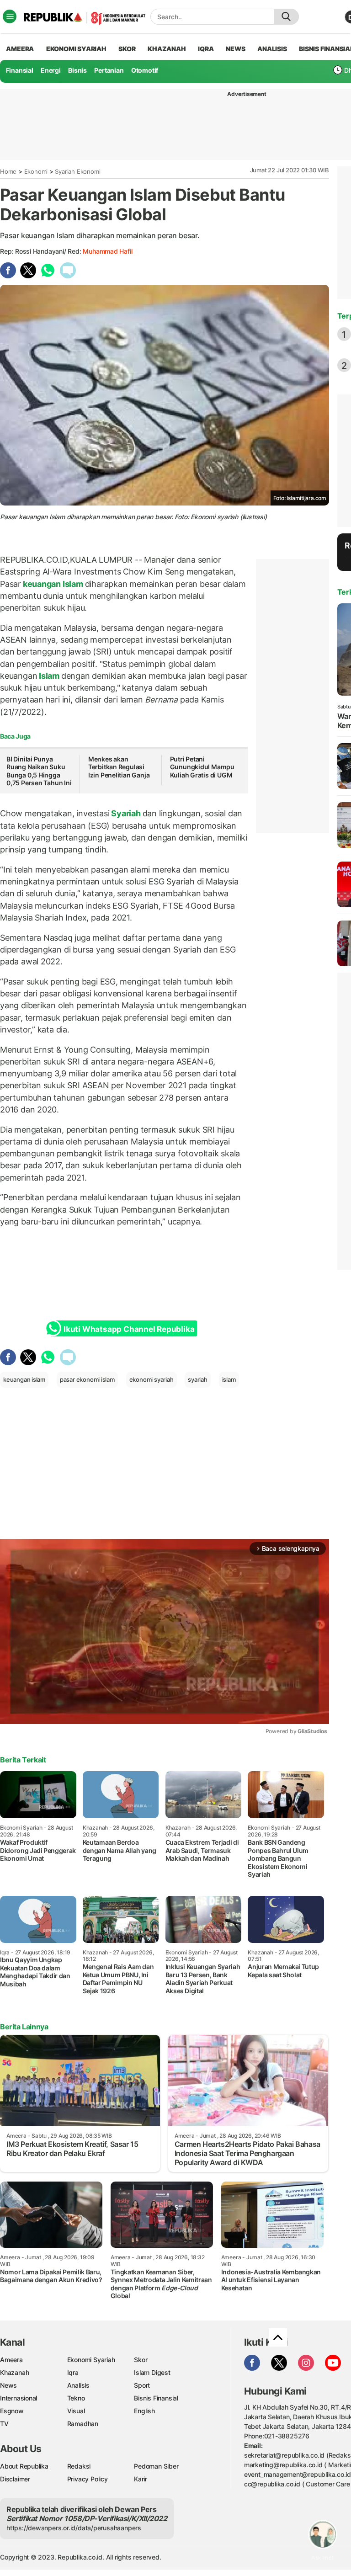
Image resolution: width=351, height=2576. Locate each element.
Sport (142, 2385)
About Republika (24, 2466)
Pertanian (109, 70)
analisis (272, 49)
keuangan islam (24, 1379)
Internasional (19, 2398)
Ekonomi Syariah (76, 49)
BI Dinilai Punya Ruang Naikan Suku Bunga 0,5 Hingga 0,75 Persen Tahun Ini (39, 771)
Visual (76, 2411)
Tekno (76, 2398)
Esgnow (12, 2411)
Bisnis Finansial (156, 2398)
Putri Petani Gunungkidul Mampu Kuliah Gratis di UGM (202, 767)
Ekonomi (36, 171)
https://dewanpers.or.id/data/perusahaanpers (74, 2528)
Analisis (78, 2385)
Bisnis (77, 70)
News (8, 2385)
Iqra (73, 2372)
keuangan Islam (53, 584)
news (235, 49)
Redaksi (79, 2466)
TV (4, 2424)
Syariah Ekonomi (77, 171)
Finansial (20, 70)
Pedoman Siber (156, 2466)
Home (8, 171)
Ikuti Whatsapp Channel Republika (129, 1329)
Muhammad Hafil (107, 251)
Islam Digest (152, 2372)
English (144, 2411)
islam (229, 1379)
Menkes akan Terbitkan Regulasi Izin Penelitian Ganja (119, 767)
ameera (20, 49)
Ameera (11, 2360)
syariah (198, 1379)
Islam (49, 676)
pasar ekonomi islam (87, 1379)
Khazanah (14, 2372)
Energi (51, 70)
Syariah (126, 813)
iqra (206, 49)
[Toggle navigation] (10, 16)
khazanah (167, 49)
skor (127, 49)
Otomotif (145, 70)
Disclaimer (15, 2479)
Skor (141, 2360)
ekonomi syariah (152, 1379)
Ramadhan (83, 2424)
